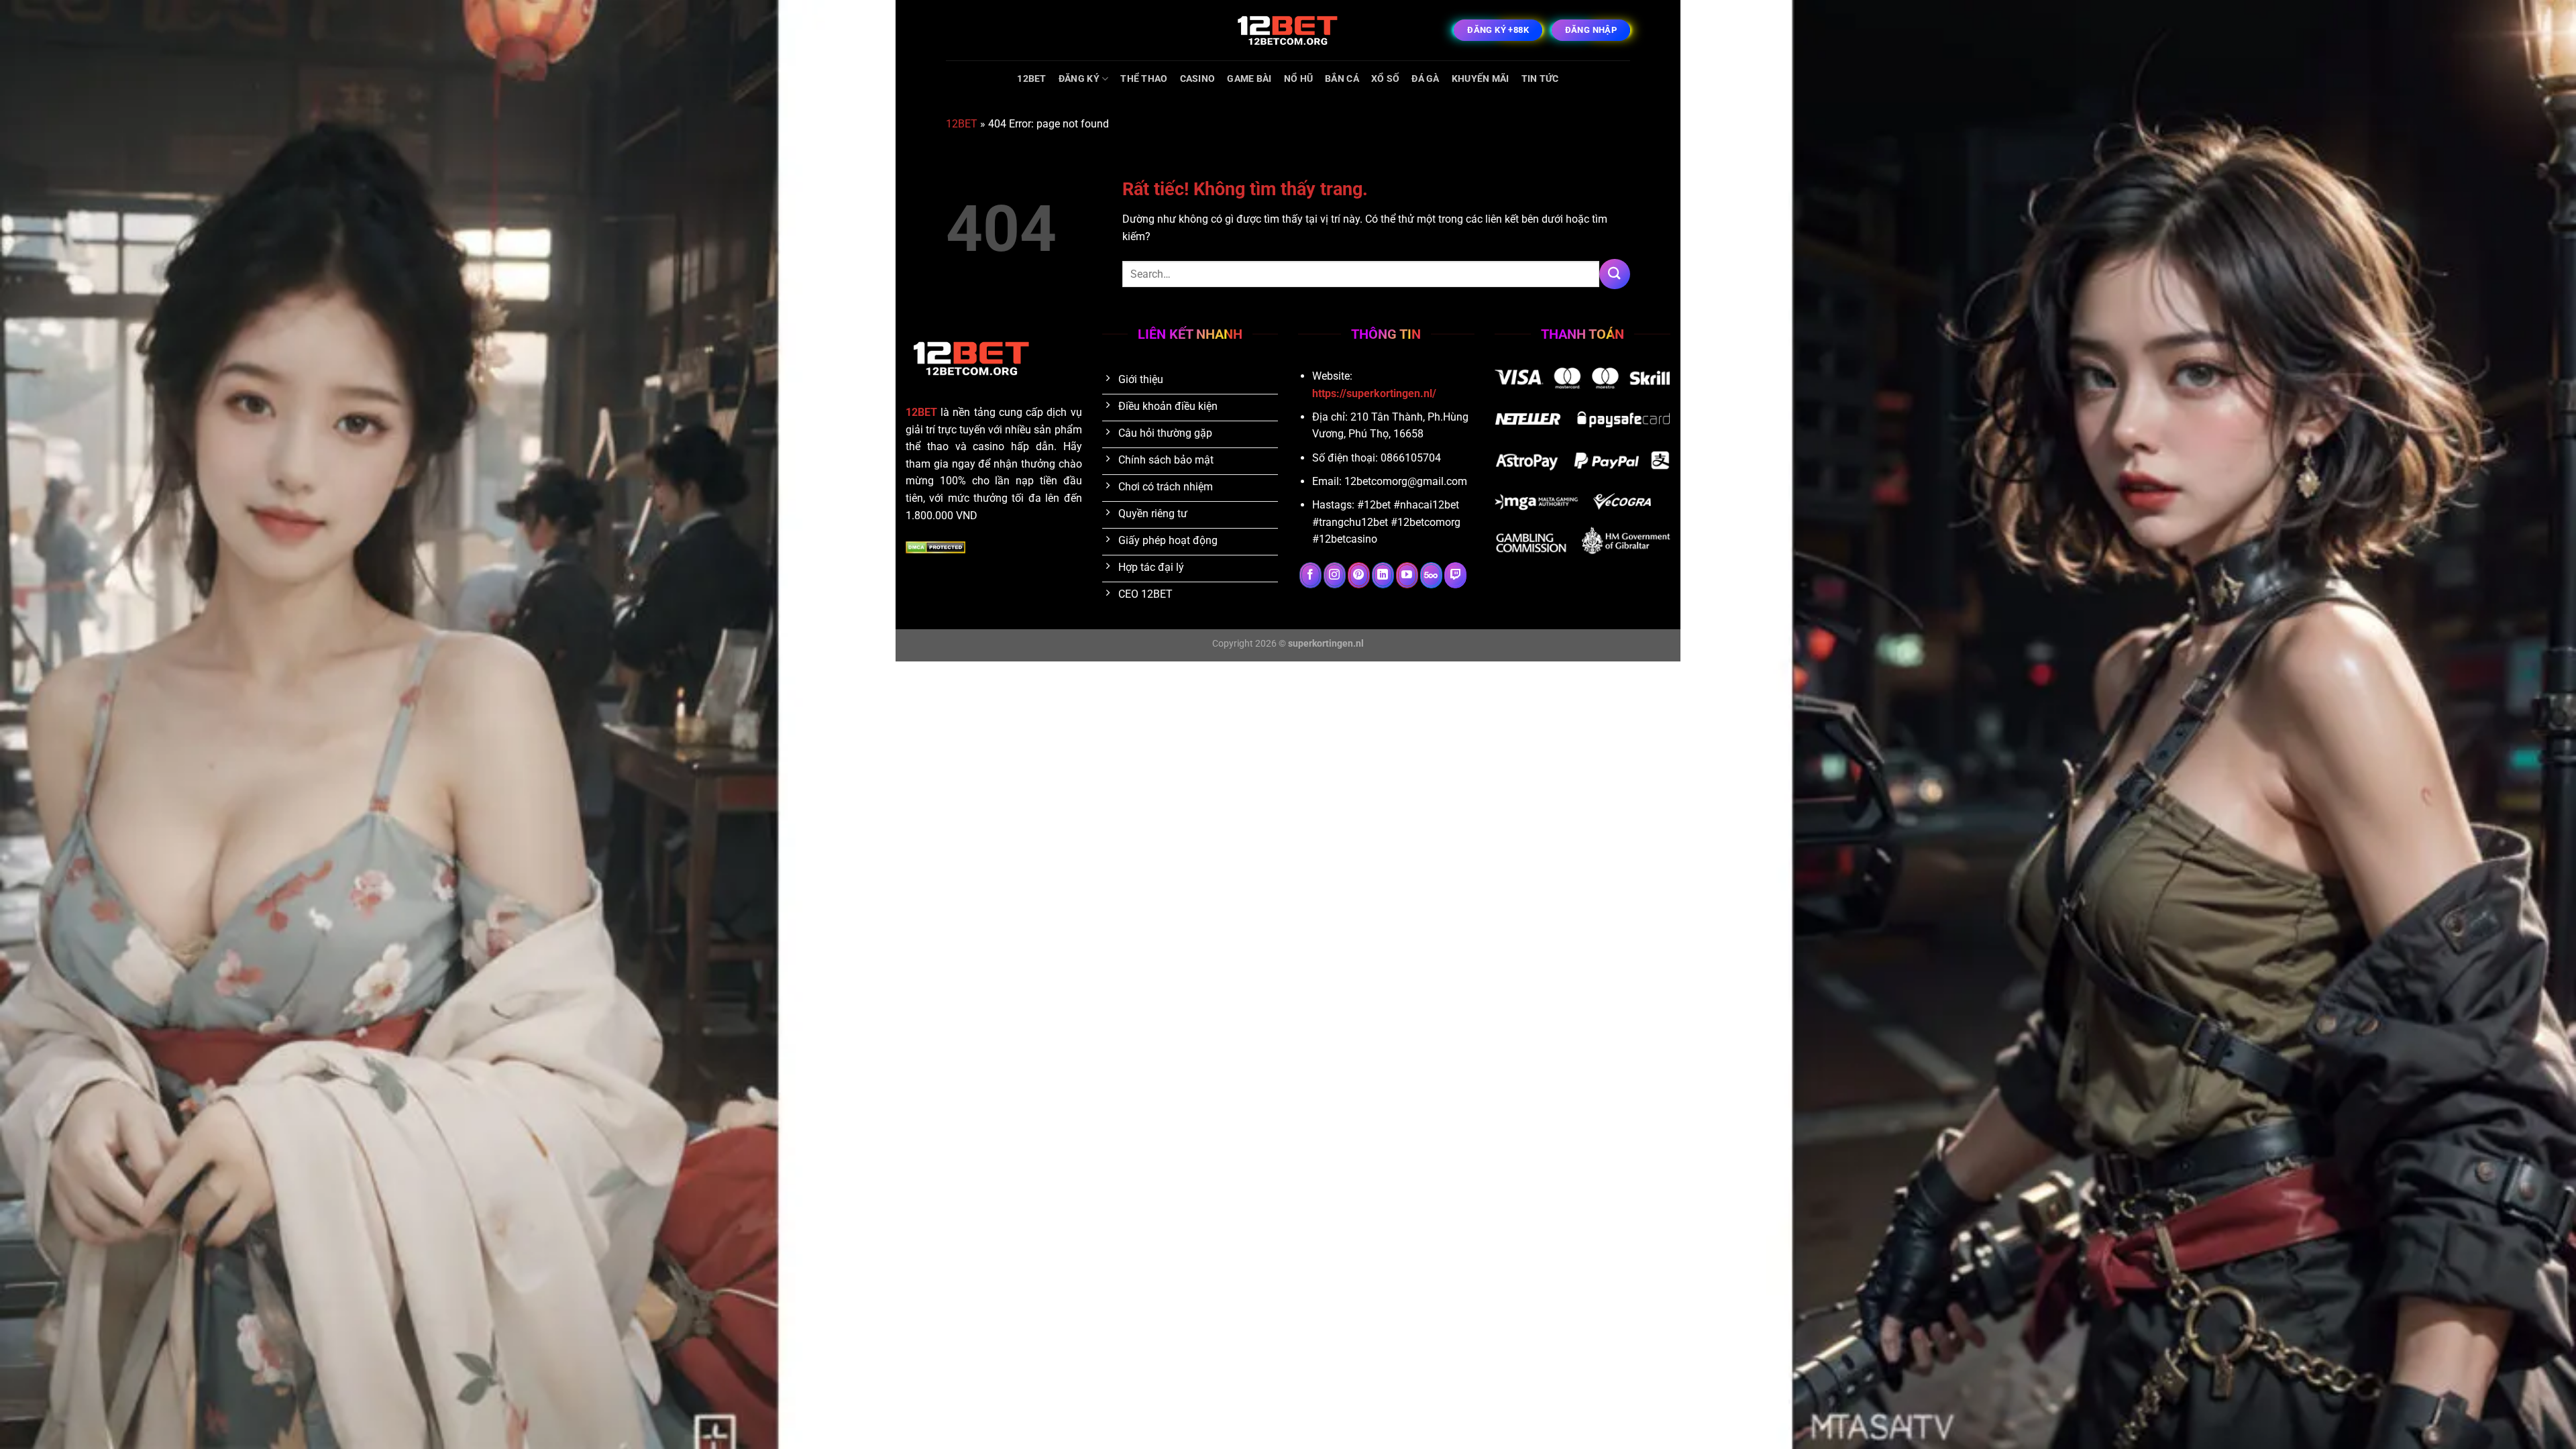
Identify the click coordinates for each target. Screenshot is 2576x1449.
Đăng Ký (1079, 79)
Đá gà (1425, 79)
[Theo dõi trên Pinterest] (1359, 576)
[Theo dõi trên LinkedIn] (1383, 576)
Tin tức (1540, 79)
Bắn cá (1342, 79)
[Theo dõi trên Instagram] (1335, 576)
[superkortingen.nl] (1288, 30)
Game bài (1249, 79)
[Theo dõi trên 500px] (1431, 576)
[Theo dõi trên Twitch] (1455, 576)
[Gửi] (1615, 274)
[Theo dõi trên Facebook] (1310, 576)
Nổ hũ (1298, 79)
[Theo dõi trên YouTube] (1407, 576)
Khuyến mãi (1481, 79)
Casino (1198, 79)
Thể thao (1144, 79)
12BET (1031, 79)
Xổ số (1385, 79)
